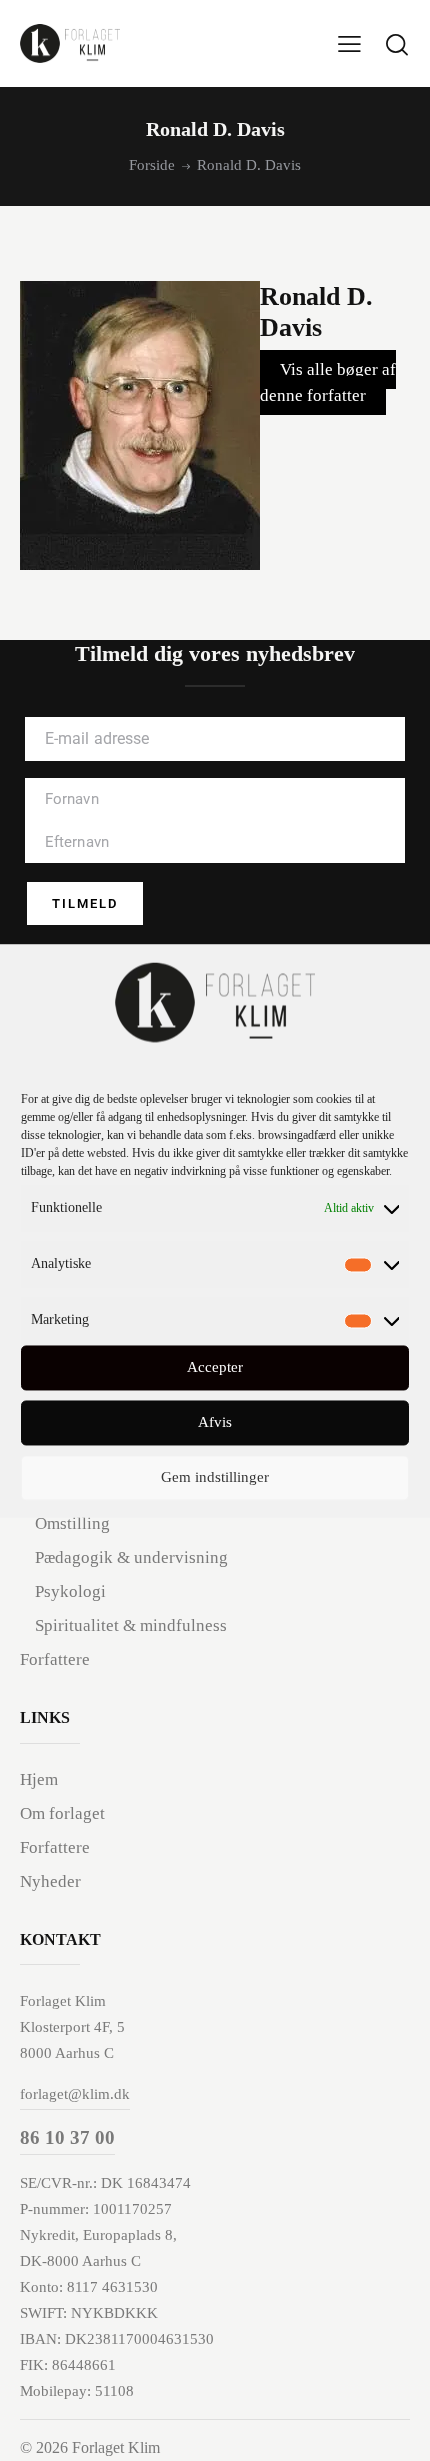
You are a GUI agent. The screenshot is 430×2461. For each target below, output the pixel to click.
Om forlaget (62, 1813)
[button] (349, 43)
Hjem (39, 1779)
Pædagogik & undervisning (131, 1557)
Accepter (215, 1368)
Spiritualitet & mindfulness (131, 1625)
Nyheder (50, 1881)
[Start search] (397, 44)
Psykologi (70, 1591)
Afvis (215, 1423)
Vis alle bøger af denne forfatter (328, 382)
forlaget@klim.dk (75, 2094)
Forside (152, 165)
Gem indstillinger (215, 1478)
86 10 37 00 (67, 2137)
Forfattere (55, 1659)
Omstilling (72, 1523)
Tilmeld (85, 903)
